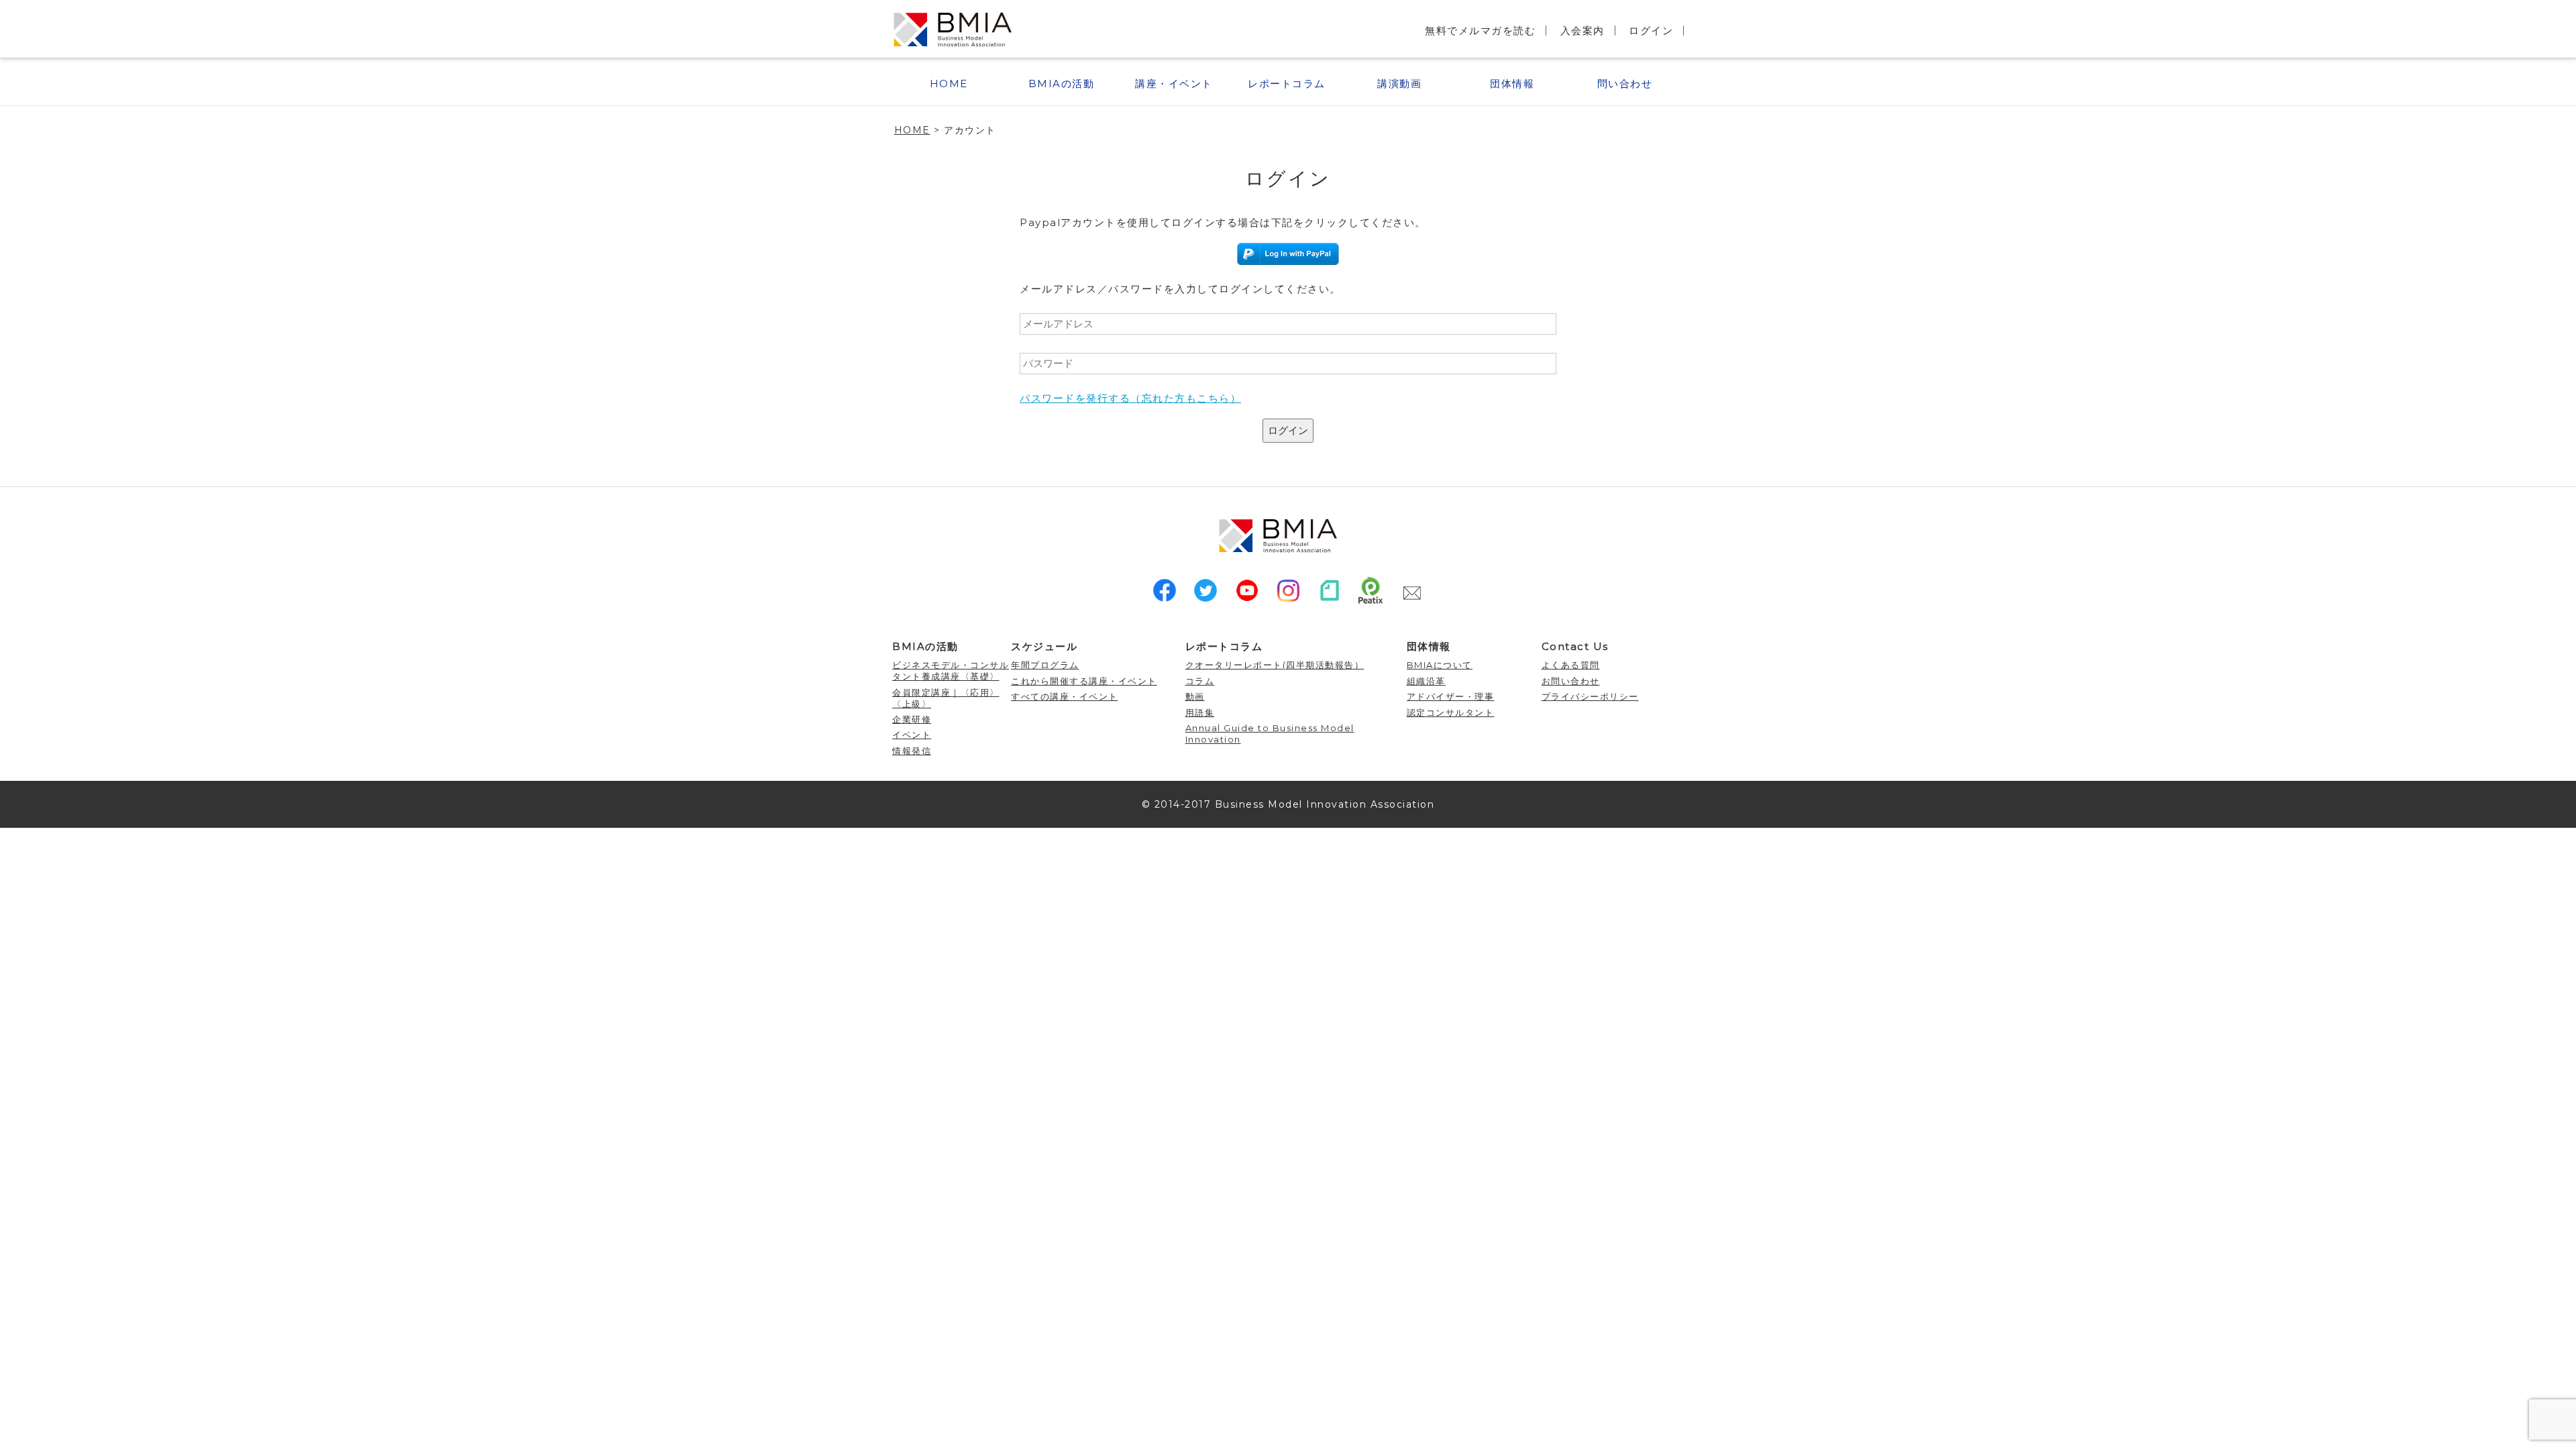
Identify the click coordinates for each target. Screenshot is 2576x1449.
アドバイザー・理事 (1451, 696)
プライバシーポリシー (1590, 696)
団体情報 (1512, 84)
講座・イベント (1174, 84)
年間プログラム (1045, 665)
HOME (949, 84)
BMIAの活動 (1062, 84)
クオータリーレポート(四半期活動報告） (1275, 665)
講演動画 (1399, 84)
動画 (1195, 696)
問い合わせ (1625, 84)
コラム (1200, 681)
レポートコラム (1287, 84)
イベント (912, 735)
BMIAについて (1440, 665)
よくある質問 (1571, 665)
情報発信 (912, 751)
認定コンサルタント (1451, 712)
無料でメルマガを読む (1480, 31)
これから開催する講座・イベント (1084, 681)
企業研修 (912, 719)
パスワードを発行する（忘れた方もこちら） (1130, 398)
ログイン (1651, 31)
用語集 (1200, 712)
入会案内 (1582, 31)
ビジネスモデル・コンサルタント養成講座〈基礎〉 (951, 670)
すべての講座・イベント (1065, 696)
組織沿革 (1426, 681)
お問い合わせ (1571, 681)
